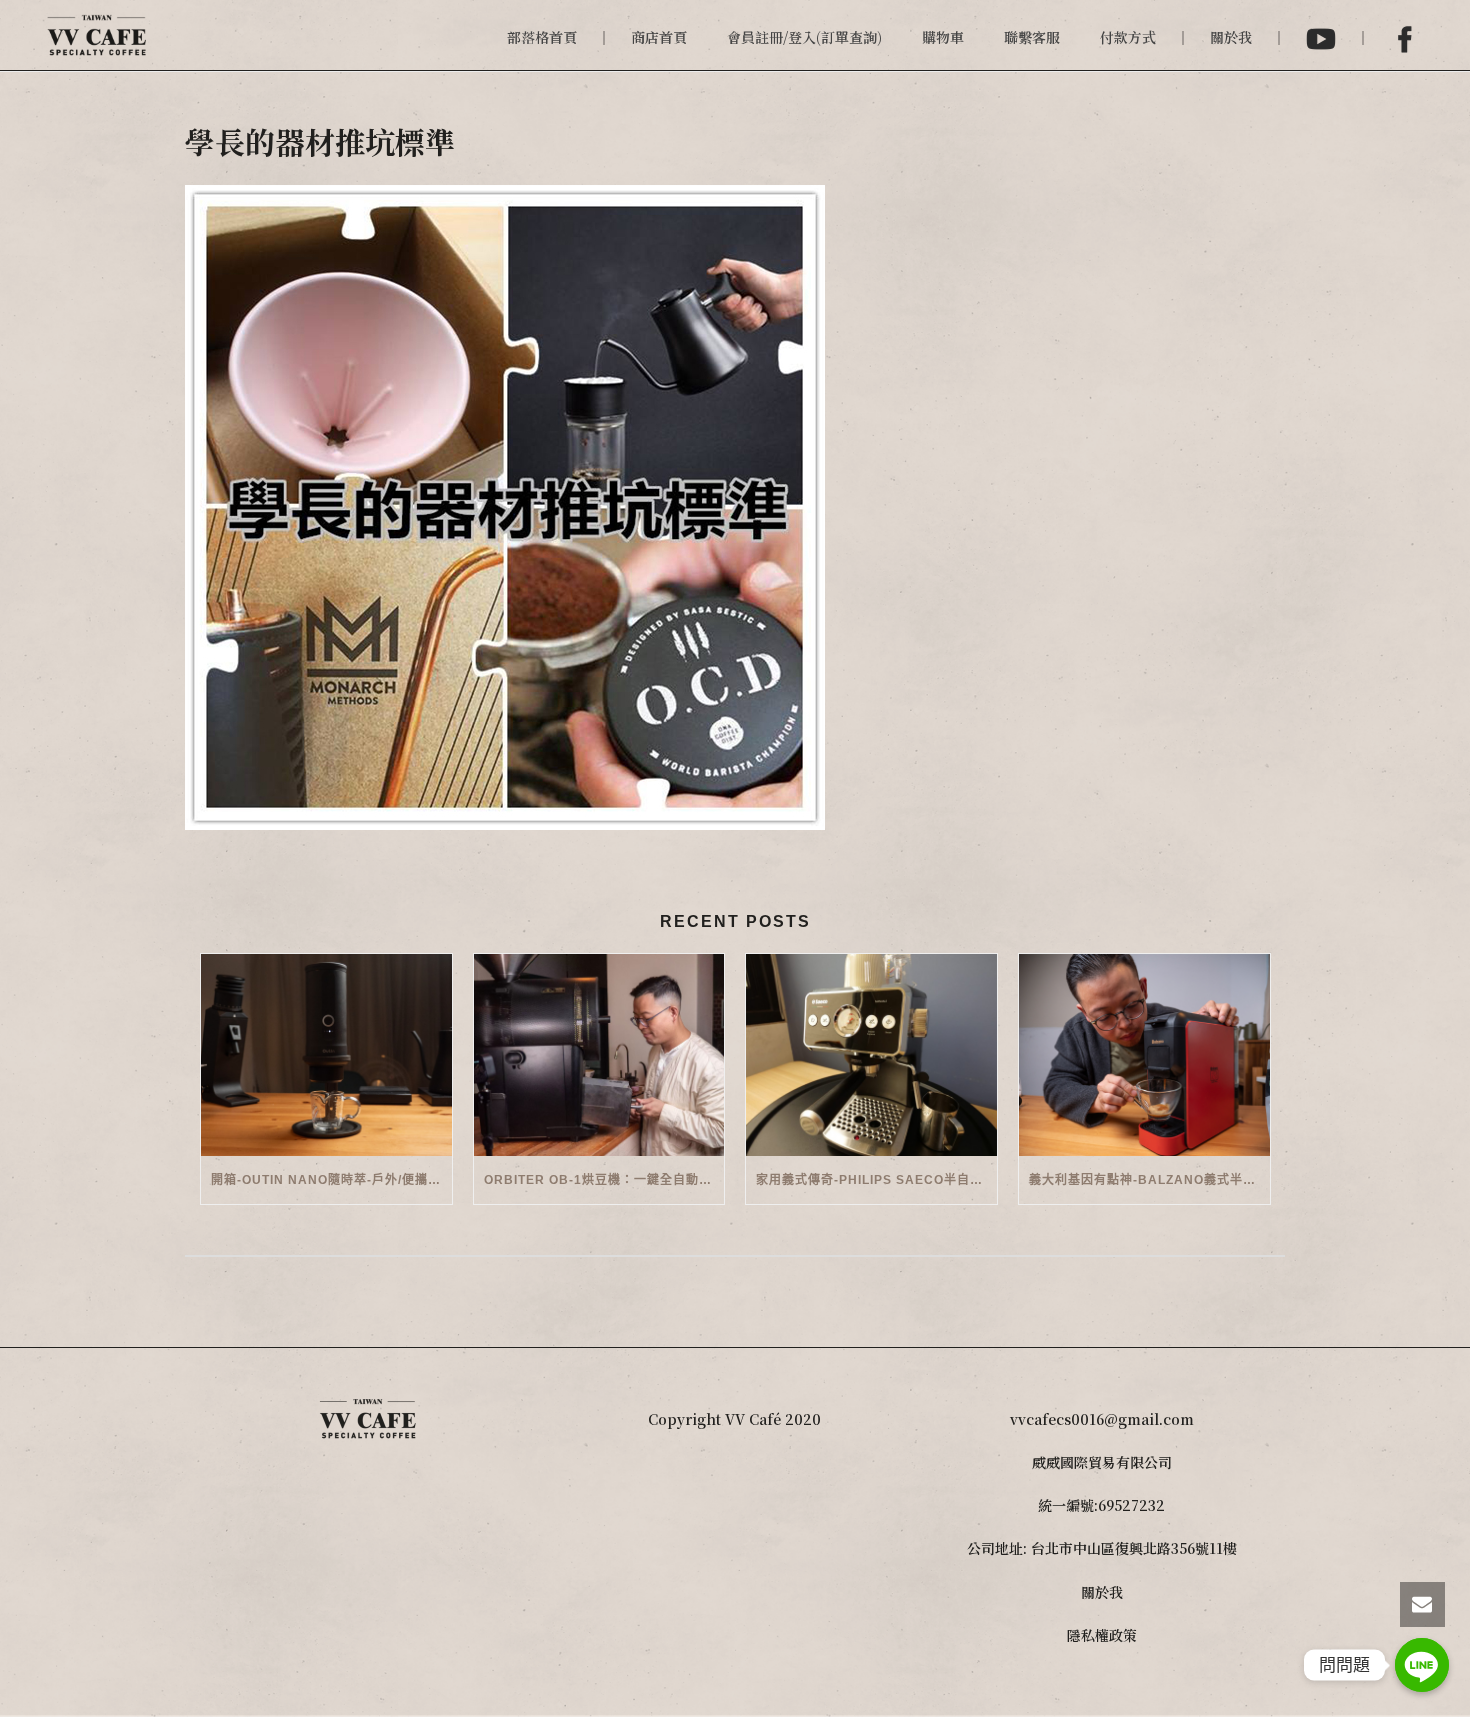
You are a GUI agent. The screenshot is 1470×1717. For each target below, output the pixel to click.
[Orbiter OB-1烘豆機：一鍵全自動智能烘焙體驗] (599, 1054)
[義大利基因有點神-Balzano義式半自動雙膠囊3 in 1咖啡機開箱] (1144, 1054)
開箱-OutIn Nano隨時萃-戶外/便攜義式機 (331, 1180)
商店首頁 (659, 37)
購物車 (943, 37)
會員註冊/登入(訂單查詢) (804, 37)
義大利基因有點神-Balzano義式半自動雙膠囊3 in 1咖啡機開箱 (1149, 1180)
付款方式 (1128, 37)
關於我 (1231, 37)
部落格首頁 (542, 37)
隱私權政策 (1102, 1635)
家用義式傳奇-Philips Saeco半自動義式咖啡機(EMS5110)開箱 (876, 1180)
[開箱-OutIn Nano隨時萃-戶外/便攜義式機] (326, 1054)
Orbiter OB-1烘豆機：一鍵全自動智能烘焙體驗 (604, 1180)
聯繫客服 (1032, 37)
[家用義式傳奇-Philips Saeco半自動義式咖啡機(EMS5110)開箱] (871, 1054)
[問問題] (1422, 1665)
